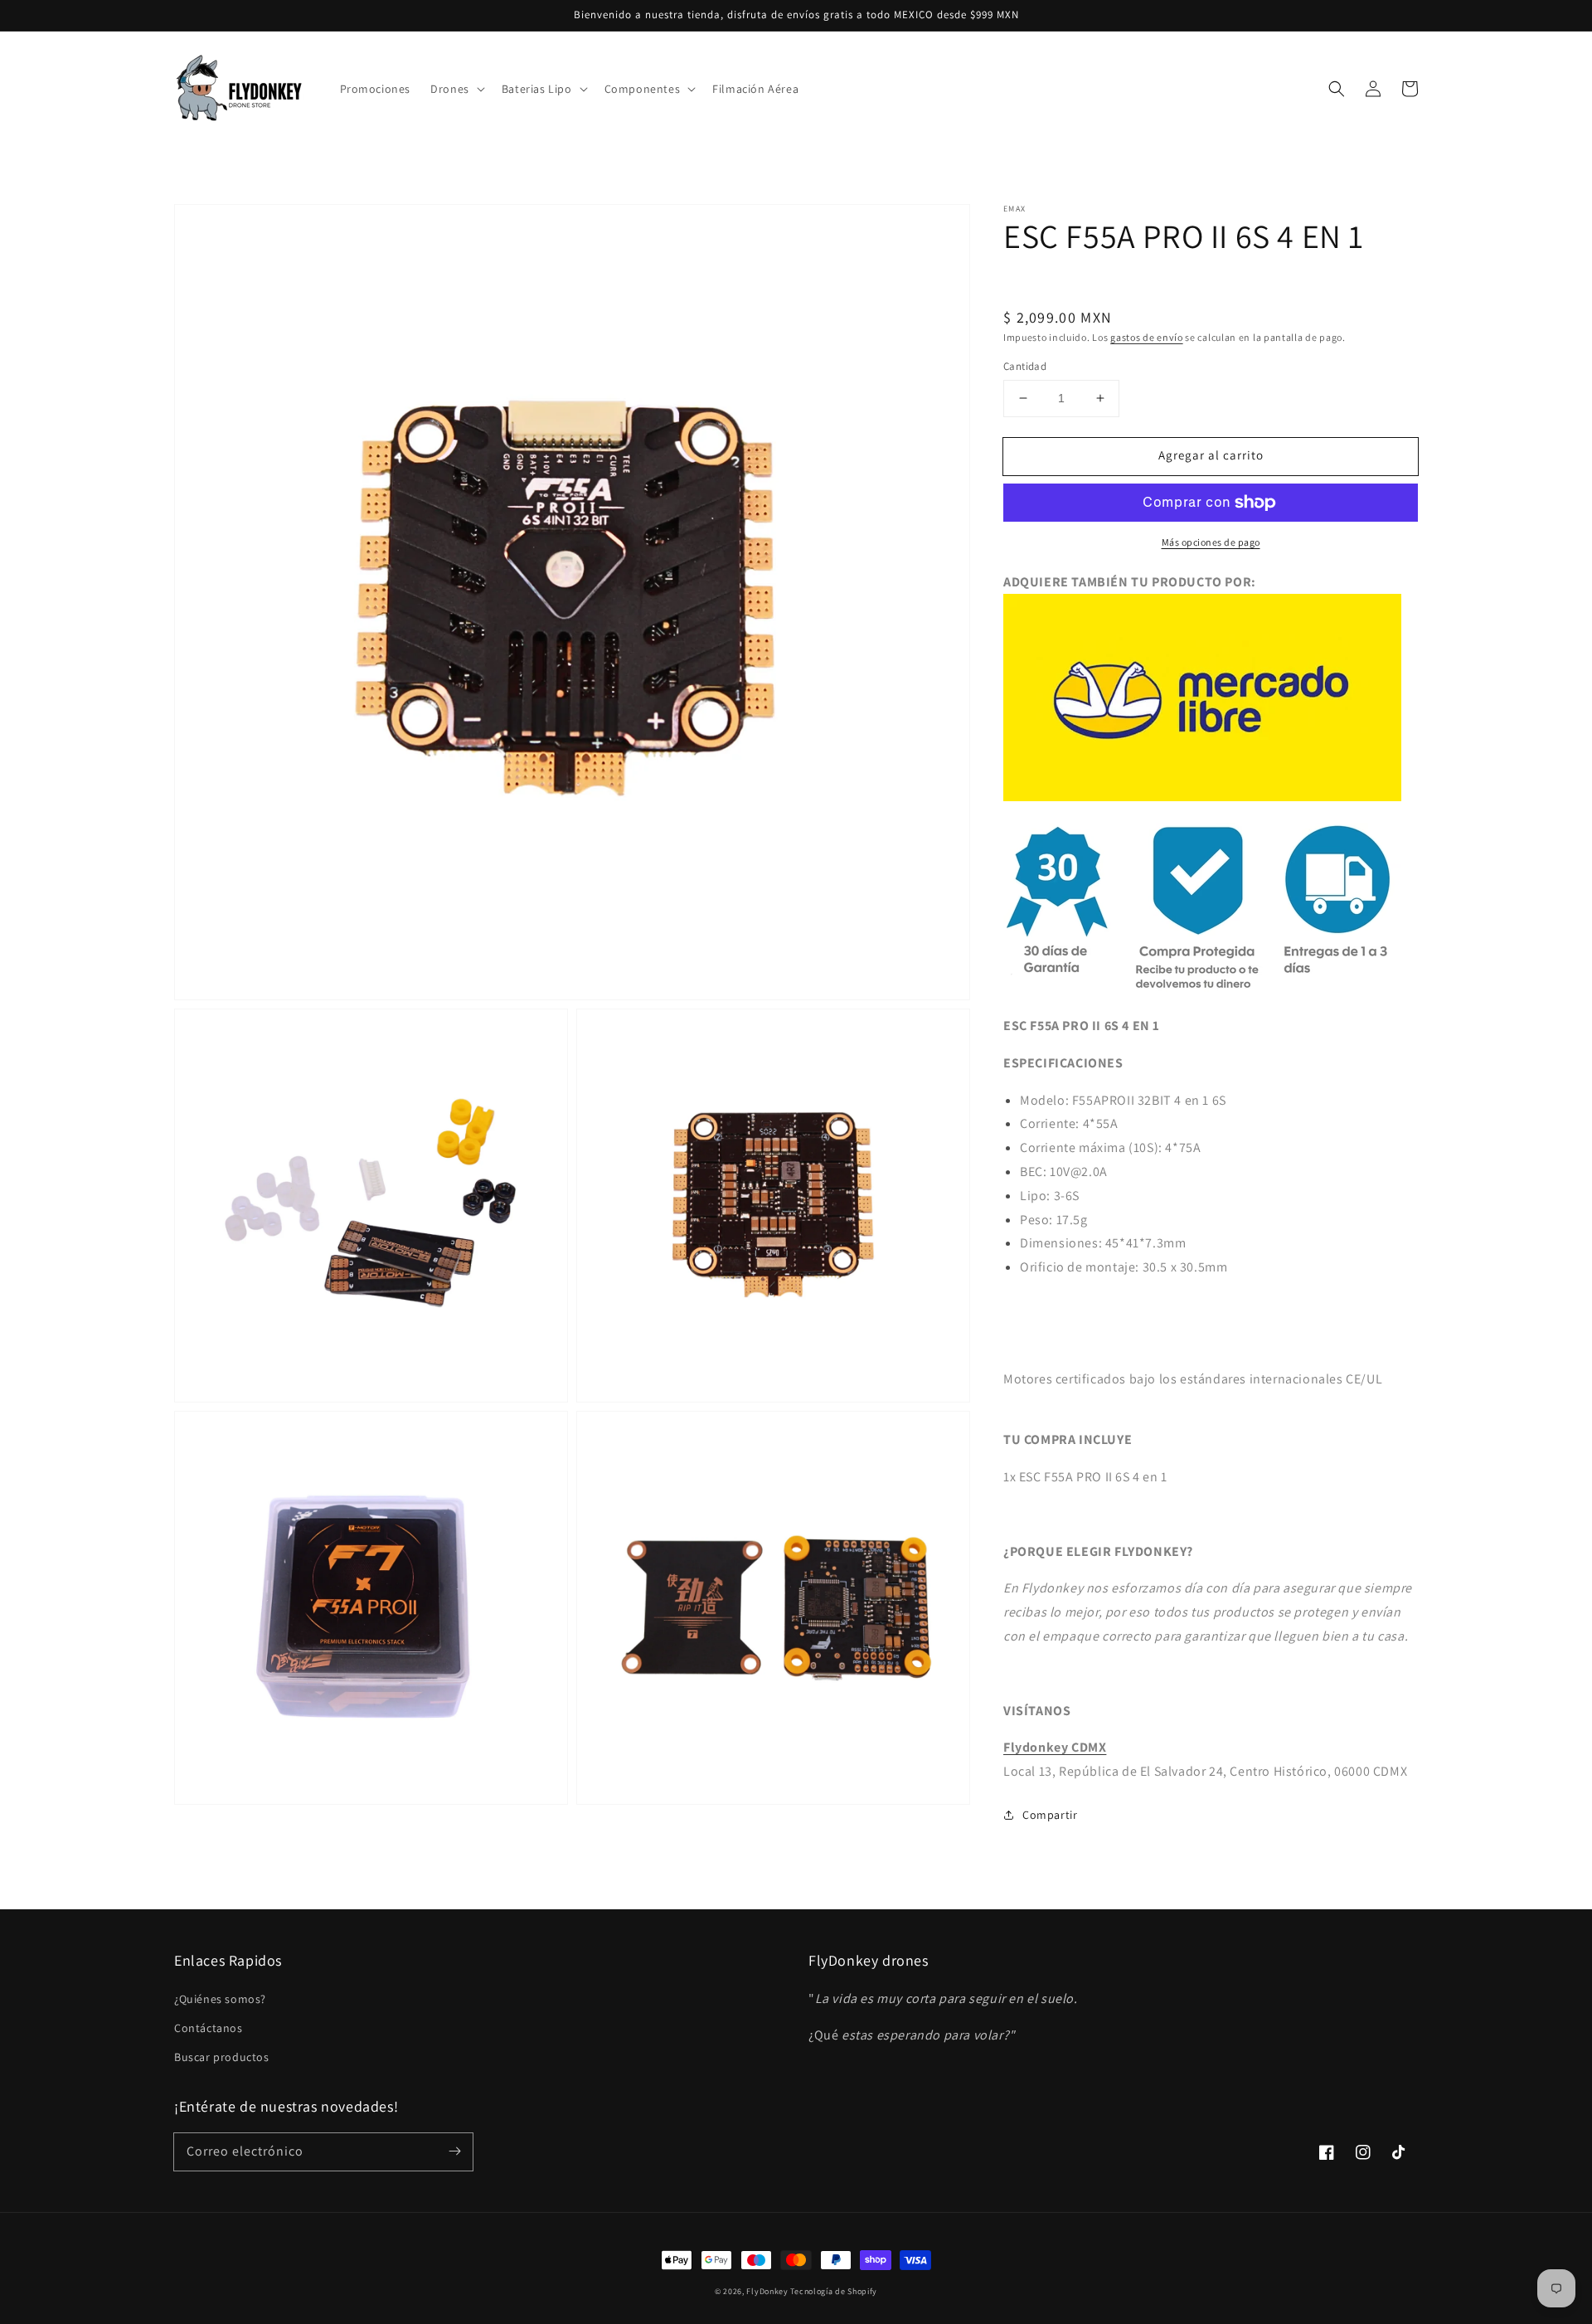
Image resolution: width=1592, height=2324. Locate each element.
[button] (1337, 89)
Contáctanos (209, 2028)
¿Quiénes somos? (220, 1999)
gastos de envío (1147, 337)
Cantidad (1025, 366)
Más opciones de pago (1211, 542)
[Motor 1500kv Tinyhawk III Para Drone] (1202, 797)
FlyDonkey (767, 2291)
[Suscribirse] (454, 2151)
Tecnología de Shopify (834, 2291)
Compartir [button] (1050, 1815)
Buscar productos (222, 2057)
